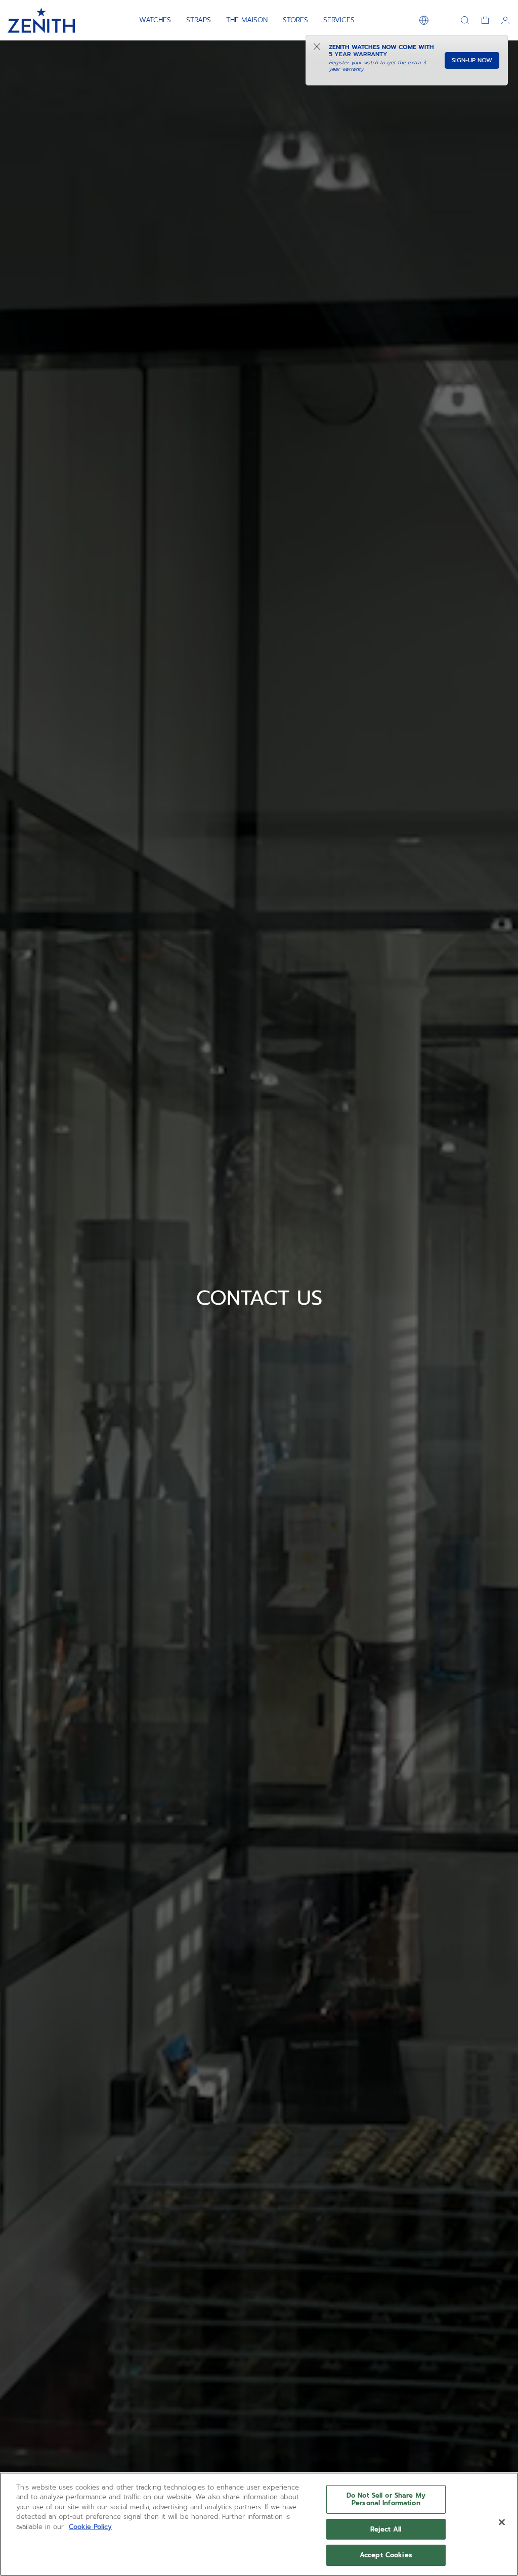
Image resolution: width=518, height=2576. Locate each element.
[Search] (465, 20)
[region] (259, 2524)
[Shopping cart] (485, 20)
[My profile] (505, 20)
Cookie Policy (90, 2527)
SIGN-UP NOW (472, 60)
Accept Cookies (386, 2555)
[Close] (502, 2522)
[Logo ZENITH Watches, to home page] (41, 20)
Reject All (386, 2529)
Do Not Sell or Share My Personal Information (386, 2499)
